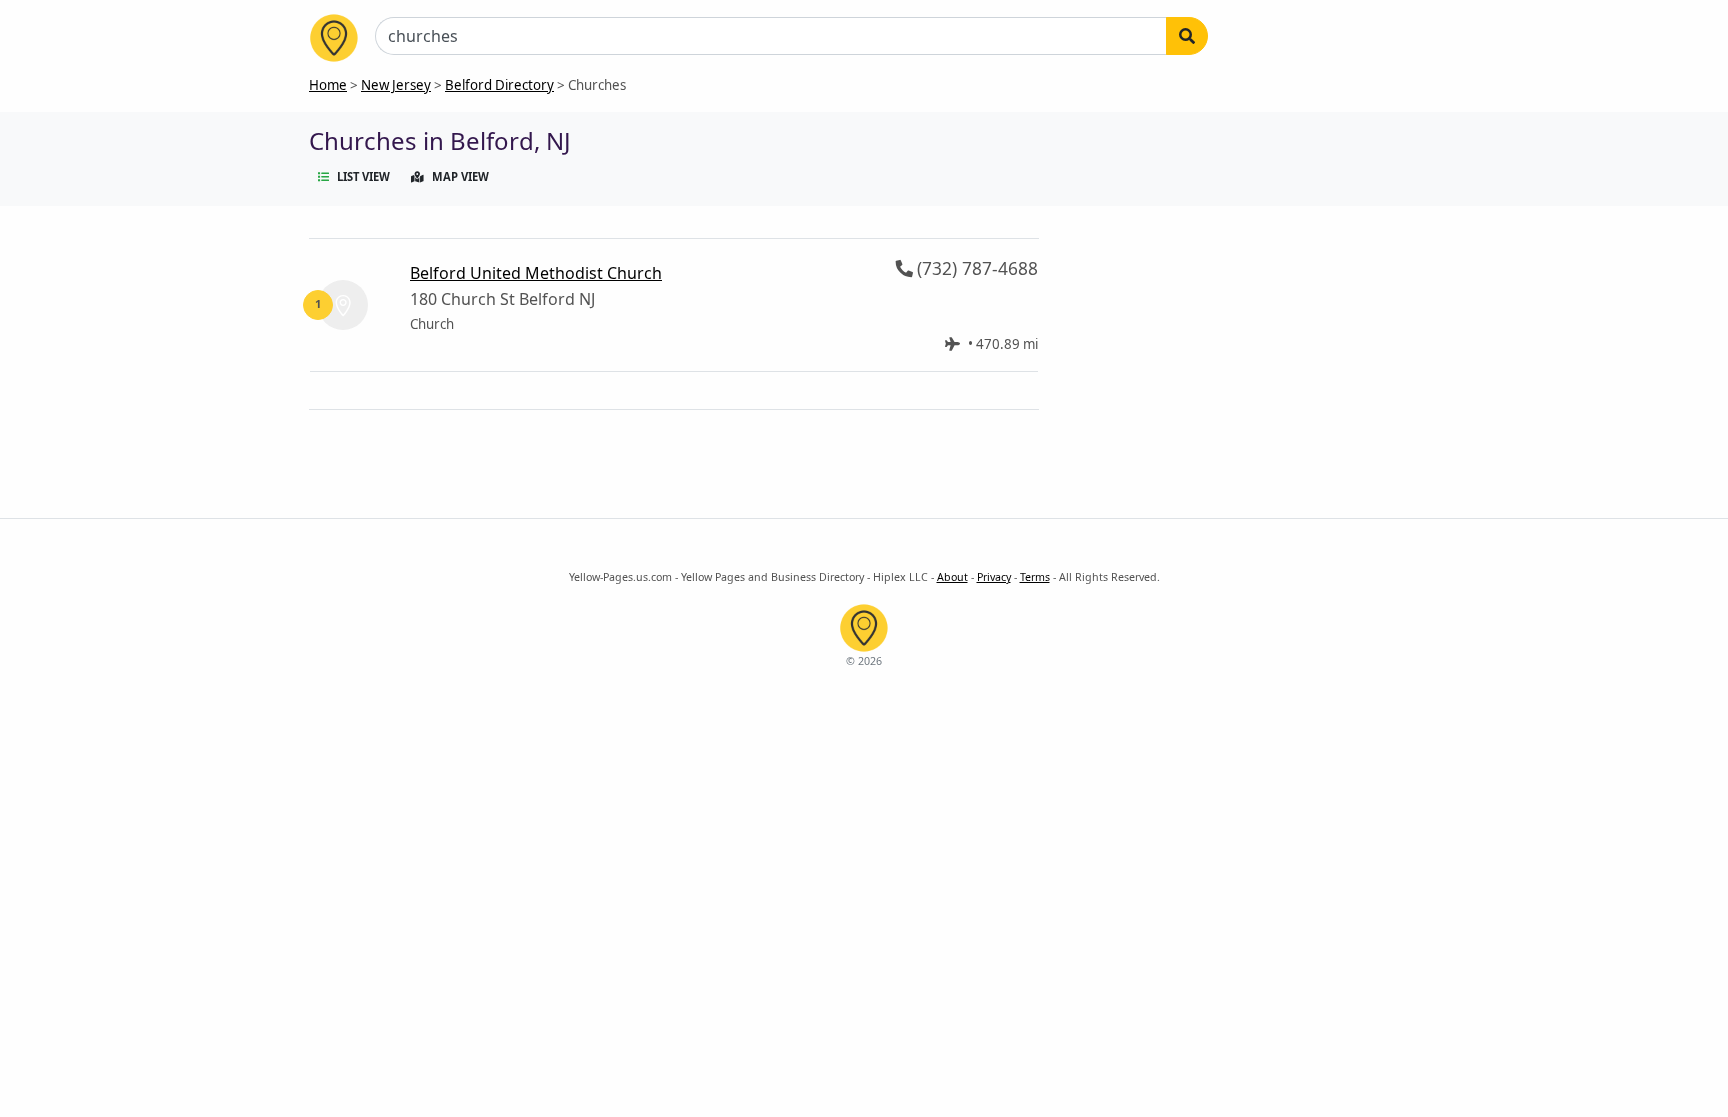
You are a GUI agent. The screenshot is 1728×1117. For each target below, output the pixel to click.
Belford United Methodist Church (536, 273)
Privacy (994, 577)
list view (363, 176)
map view (460, 176)
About (952, 577)
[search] (1187, 36)
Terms (1035, 577)
